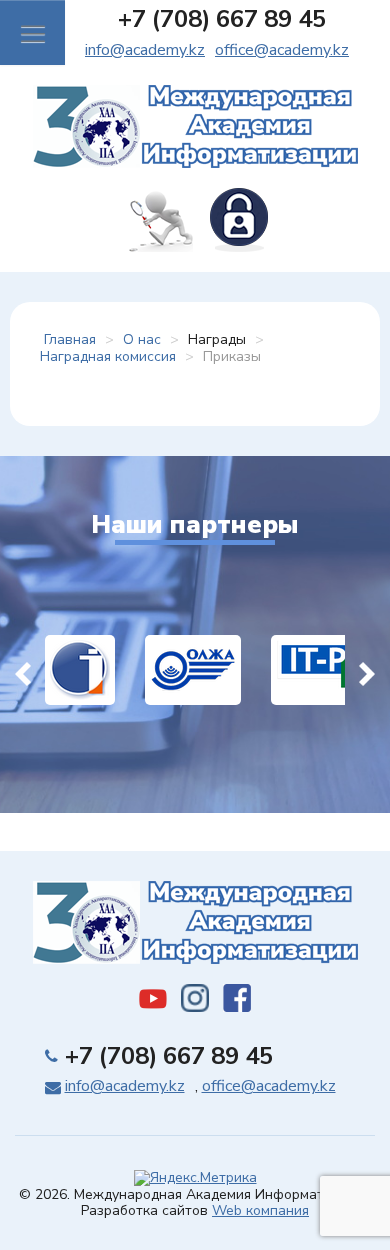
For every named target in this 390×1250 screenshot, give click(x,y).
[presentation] (23, 670)
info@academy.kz (145, 50)
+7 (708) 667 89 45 (222, 19)
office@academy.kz (282, 50)
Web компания (260, 1210)
